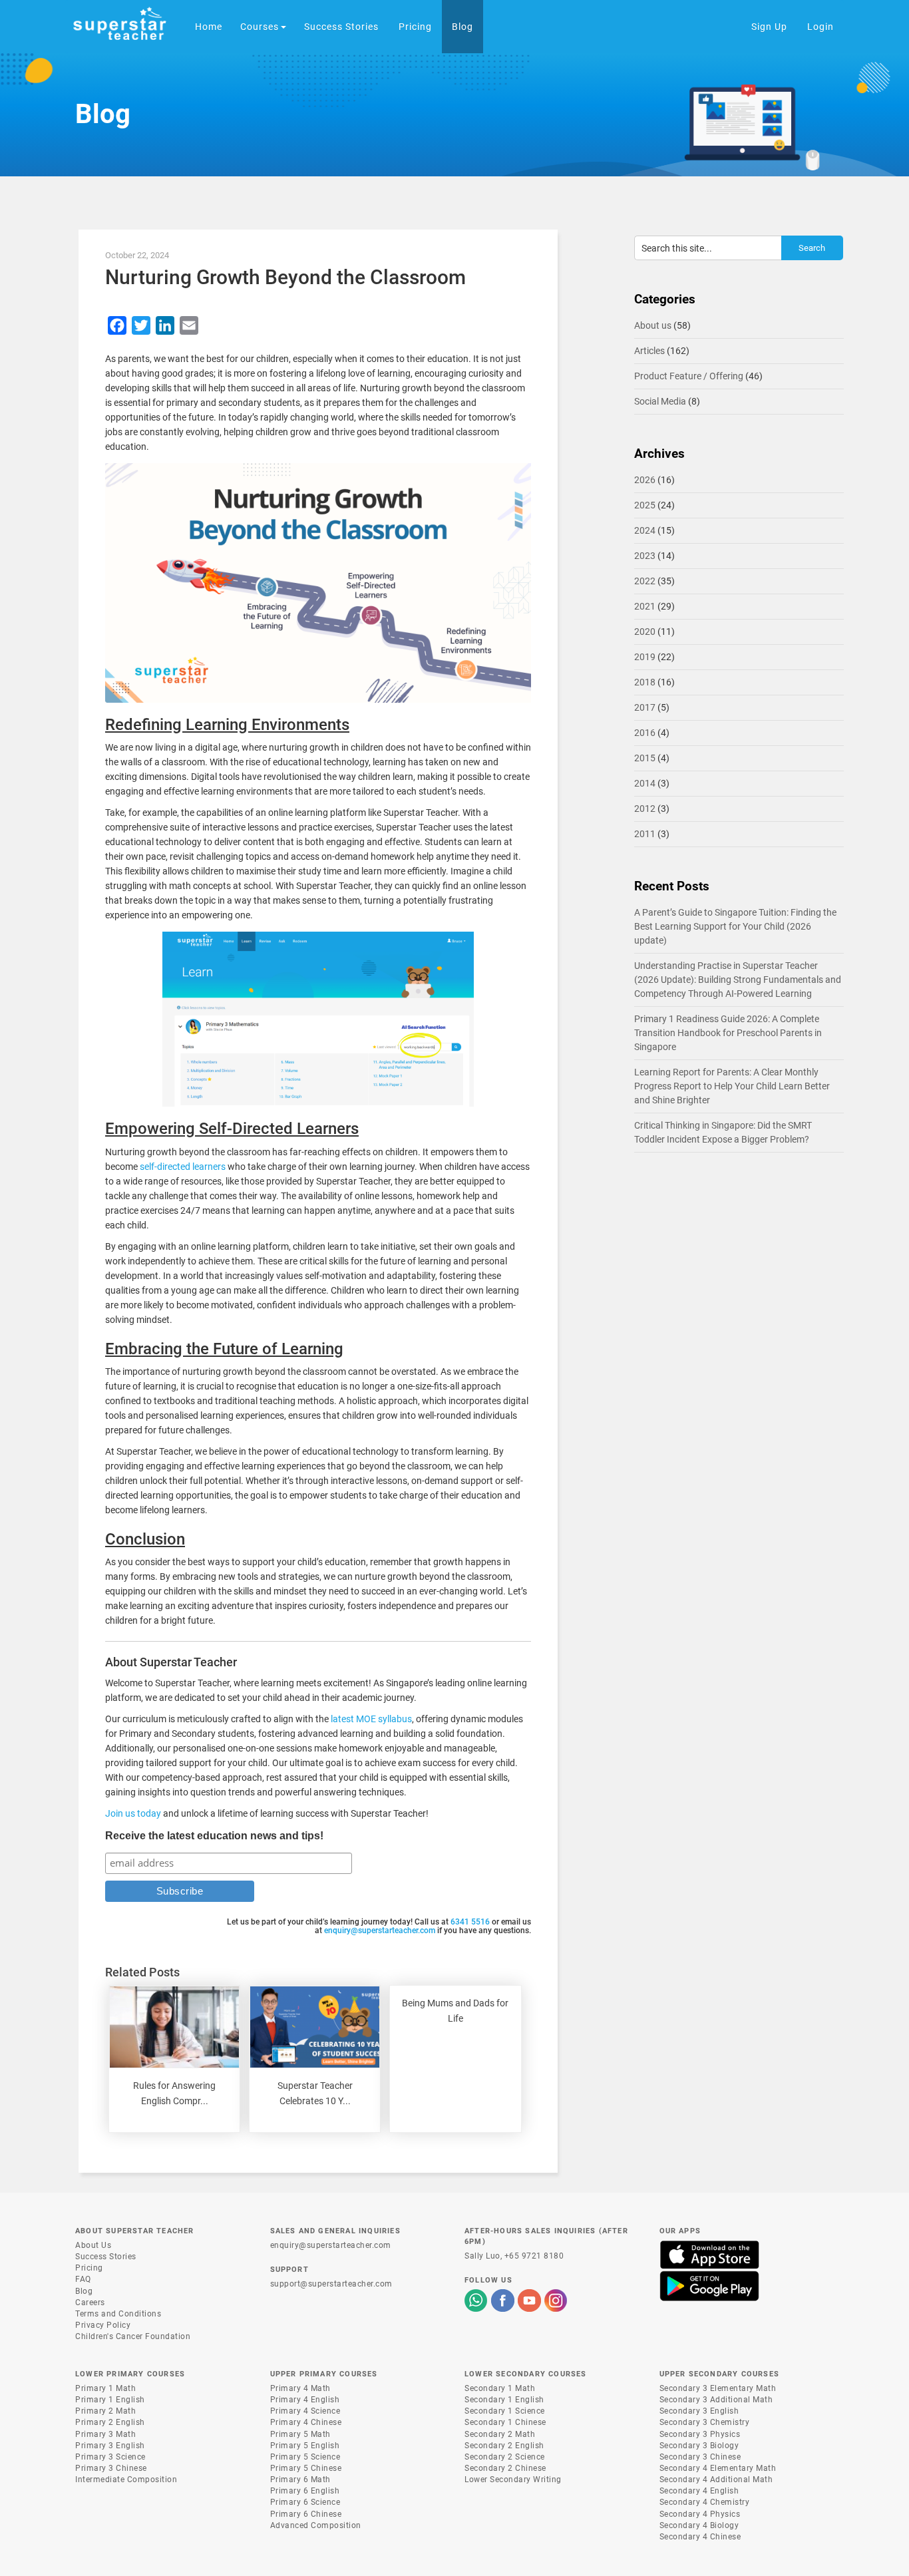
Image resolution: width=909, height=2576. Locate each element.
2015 (645, 758)
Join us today (133, 1813)
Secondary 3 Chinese (700, 2457)
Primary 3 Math (105, 2434)
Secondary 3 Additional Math (716, 2400)
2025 (645, 505)
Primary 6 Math (300, 2480)
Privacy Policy (103, 2325)
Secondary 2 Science (505, 2457)
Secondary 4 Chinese (700, 2537)
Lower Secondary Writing (513, 2480)
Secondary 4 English (699, 2491)
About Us (93, 2245)
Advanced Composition (316, 2525)
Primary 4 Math (300, 2388)
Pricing (89, 2268)
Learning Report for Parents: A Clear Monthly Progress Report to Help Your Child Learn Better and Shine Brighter (732, 1086)
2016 (645, 733)
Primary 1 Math (105, 2388)
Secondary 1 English (504, 2400)
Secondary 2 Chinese (505, 2468)
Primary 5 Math (300, 2434)
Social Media (660, 401)
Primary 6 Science (305, 2502)
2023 (645, 556)
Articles (649, 351)
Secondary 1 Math (500, 2388)
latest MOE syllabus (371, 1719)
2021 (645, 606)
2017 (645, 707)
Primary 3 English (110, 2446)
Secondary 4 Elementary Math (718, 2468)
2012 (645, 809)
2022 (645, 581)
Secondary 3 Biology (699, 2446)
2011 (645, 834)
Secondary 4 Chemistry (705, 2502)
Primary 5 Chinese (306, 2468)
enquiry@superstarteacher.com (380, 1931)
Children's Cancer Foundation (133, 2336)
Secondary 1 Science (505, 2411)
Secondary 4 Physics (700, 2514)
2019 (645, 657)
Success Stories (106, 2257)
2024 (645, 530)
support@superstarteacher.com (331, 2284)
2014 (645, 783)
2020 (645, 632)
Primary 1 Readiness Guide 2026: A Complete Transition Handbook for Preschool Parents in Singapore (728, 1033)
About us (653, 325)
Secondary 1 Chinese (505, 2422)
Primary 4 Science (305, 2411)
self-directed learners (183, 1167)
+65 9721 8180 (534, 2256)
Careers (90, 2302)
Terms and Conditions (118, 2314)
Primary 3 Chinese (111, 2468)
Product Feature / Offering (689, 376)
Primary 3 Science (110, 2457)
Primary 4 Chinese (306, 2422)
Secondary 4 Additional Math (716, 2480)
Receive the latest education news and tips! (214, 1836)
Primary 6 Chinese (306, 2514)
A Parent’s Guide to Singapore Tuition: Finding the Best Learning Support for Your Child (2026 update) (735, 926)
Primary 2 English (110, 2422)
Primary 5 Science (305, 2457)
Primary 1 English (110, 2400)
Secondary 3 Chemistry (705, 2422)
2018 (645, 682)
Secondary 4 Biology (699, 2525)
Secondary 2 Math (500, 2434)
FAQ (83, 2279)
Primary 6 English (305, 2491)
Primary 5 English (305, 2446)
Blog (84, 2291)
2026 (645, 480)
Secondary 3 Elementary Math (718, 2388)
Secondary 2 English (504, 2446)
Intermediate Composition (126, 2480)
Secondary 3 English (699, 2411)
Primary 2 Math (105, 2411)
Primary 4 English (305, 2400)
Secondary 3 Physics (700, 2434)
